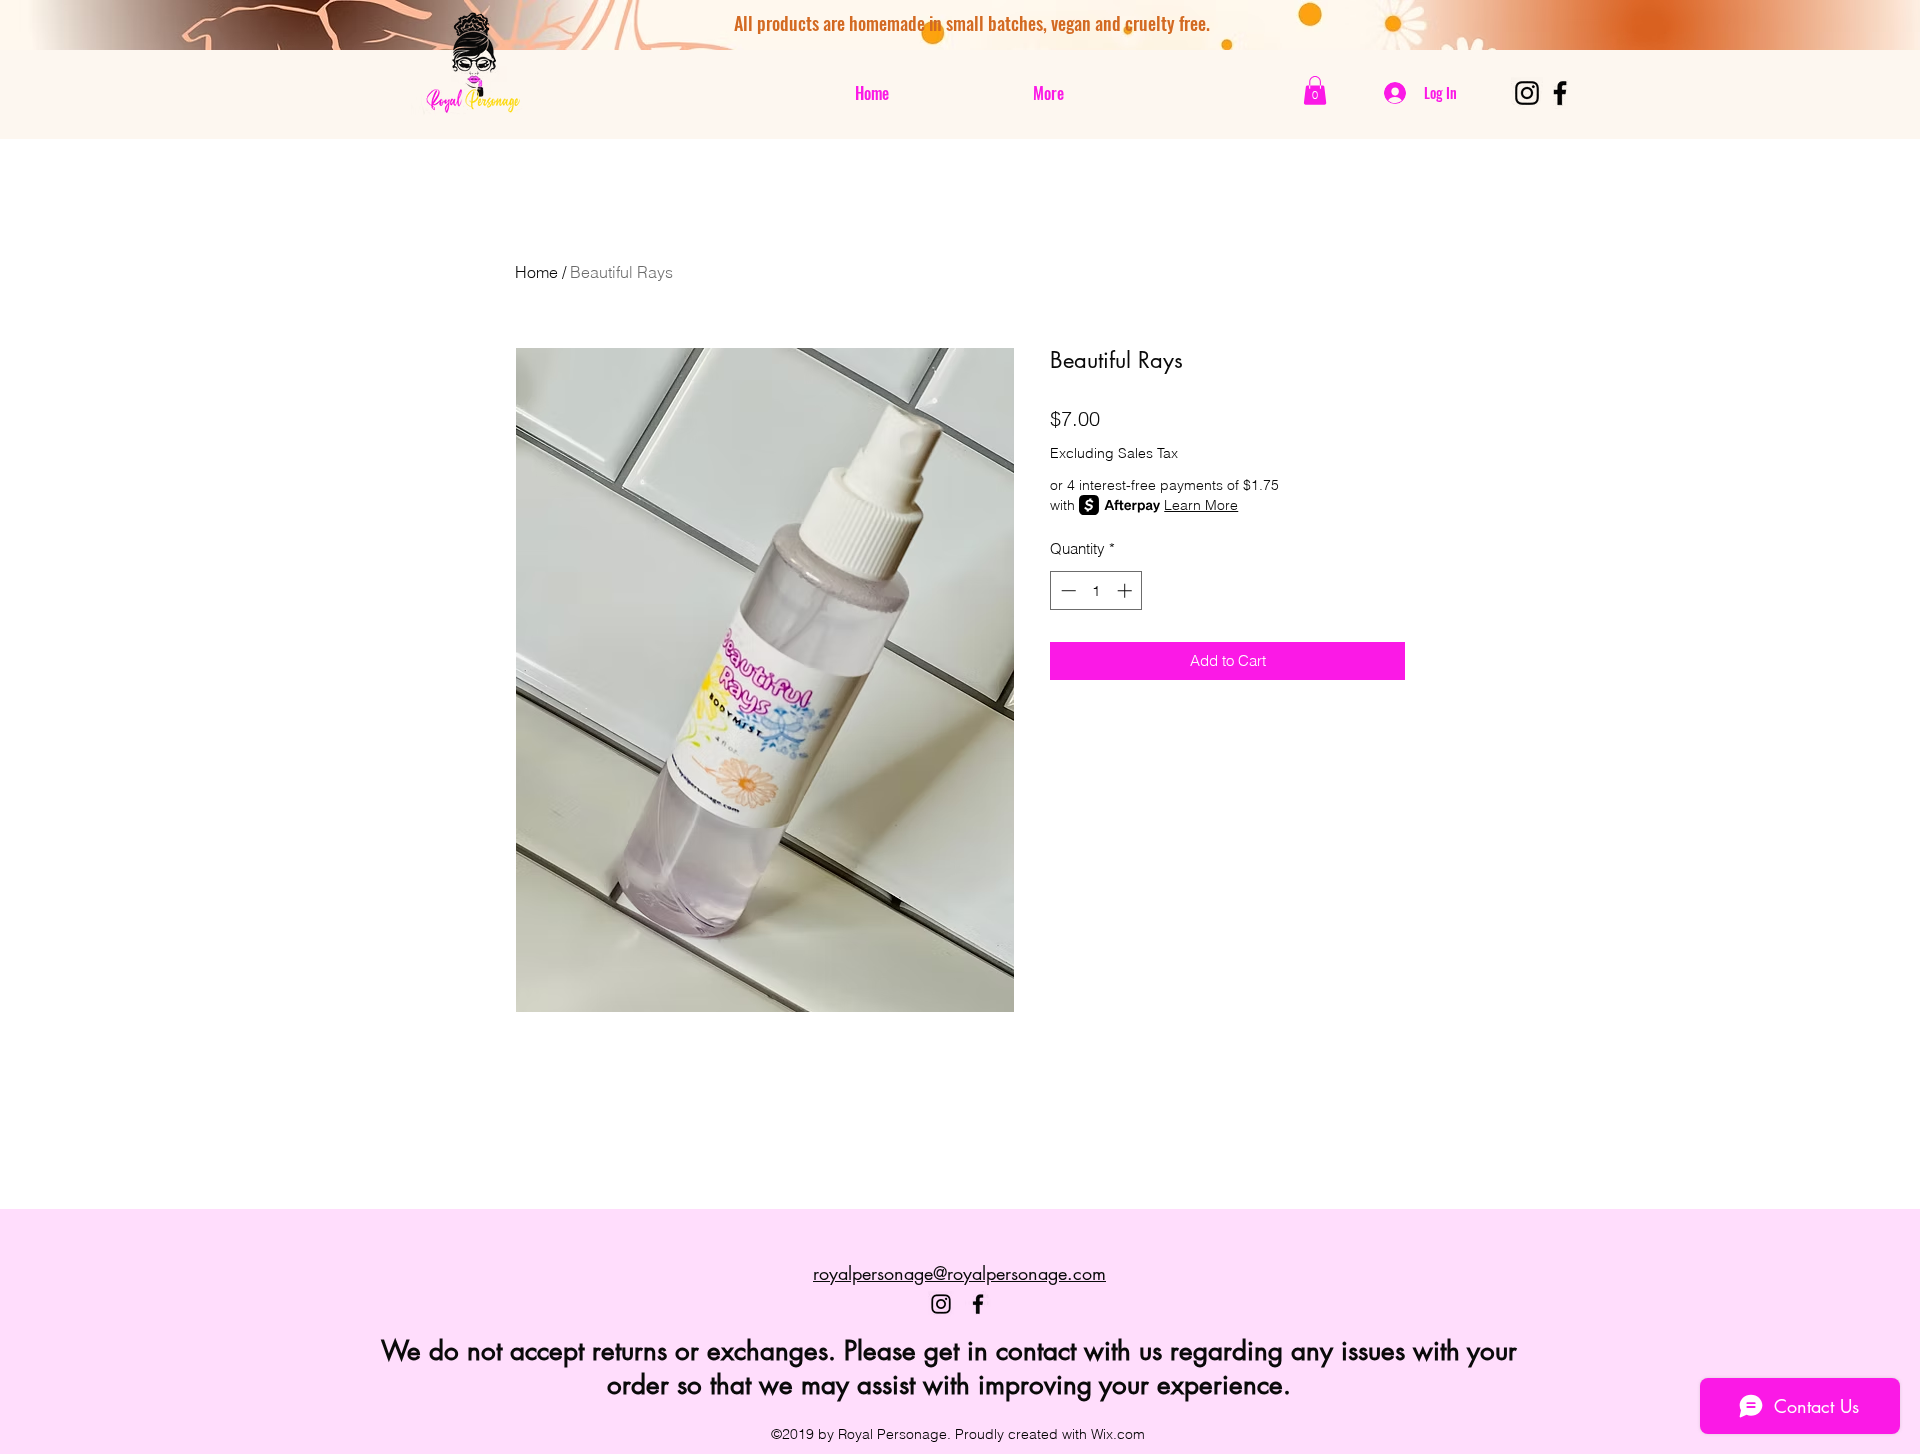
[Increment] (1126, 590)
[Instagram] (1527, 93)
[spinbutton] (1096, 590)
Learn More (1201, 505)
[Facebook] (1560, 93)
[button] (1315, 90)
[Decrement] (1066, 590)
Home (536, 272)
